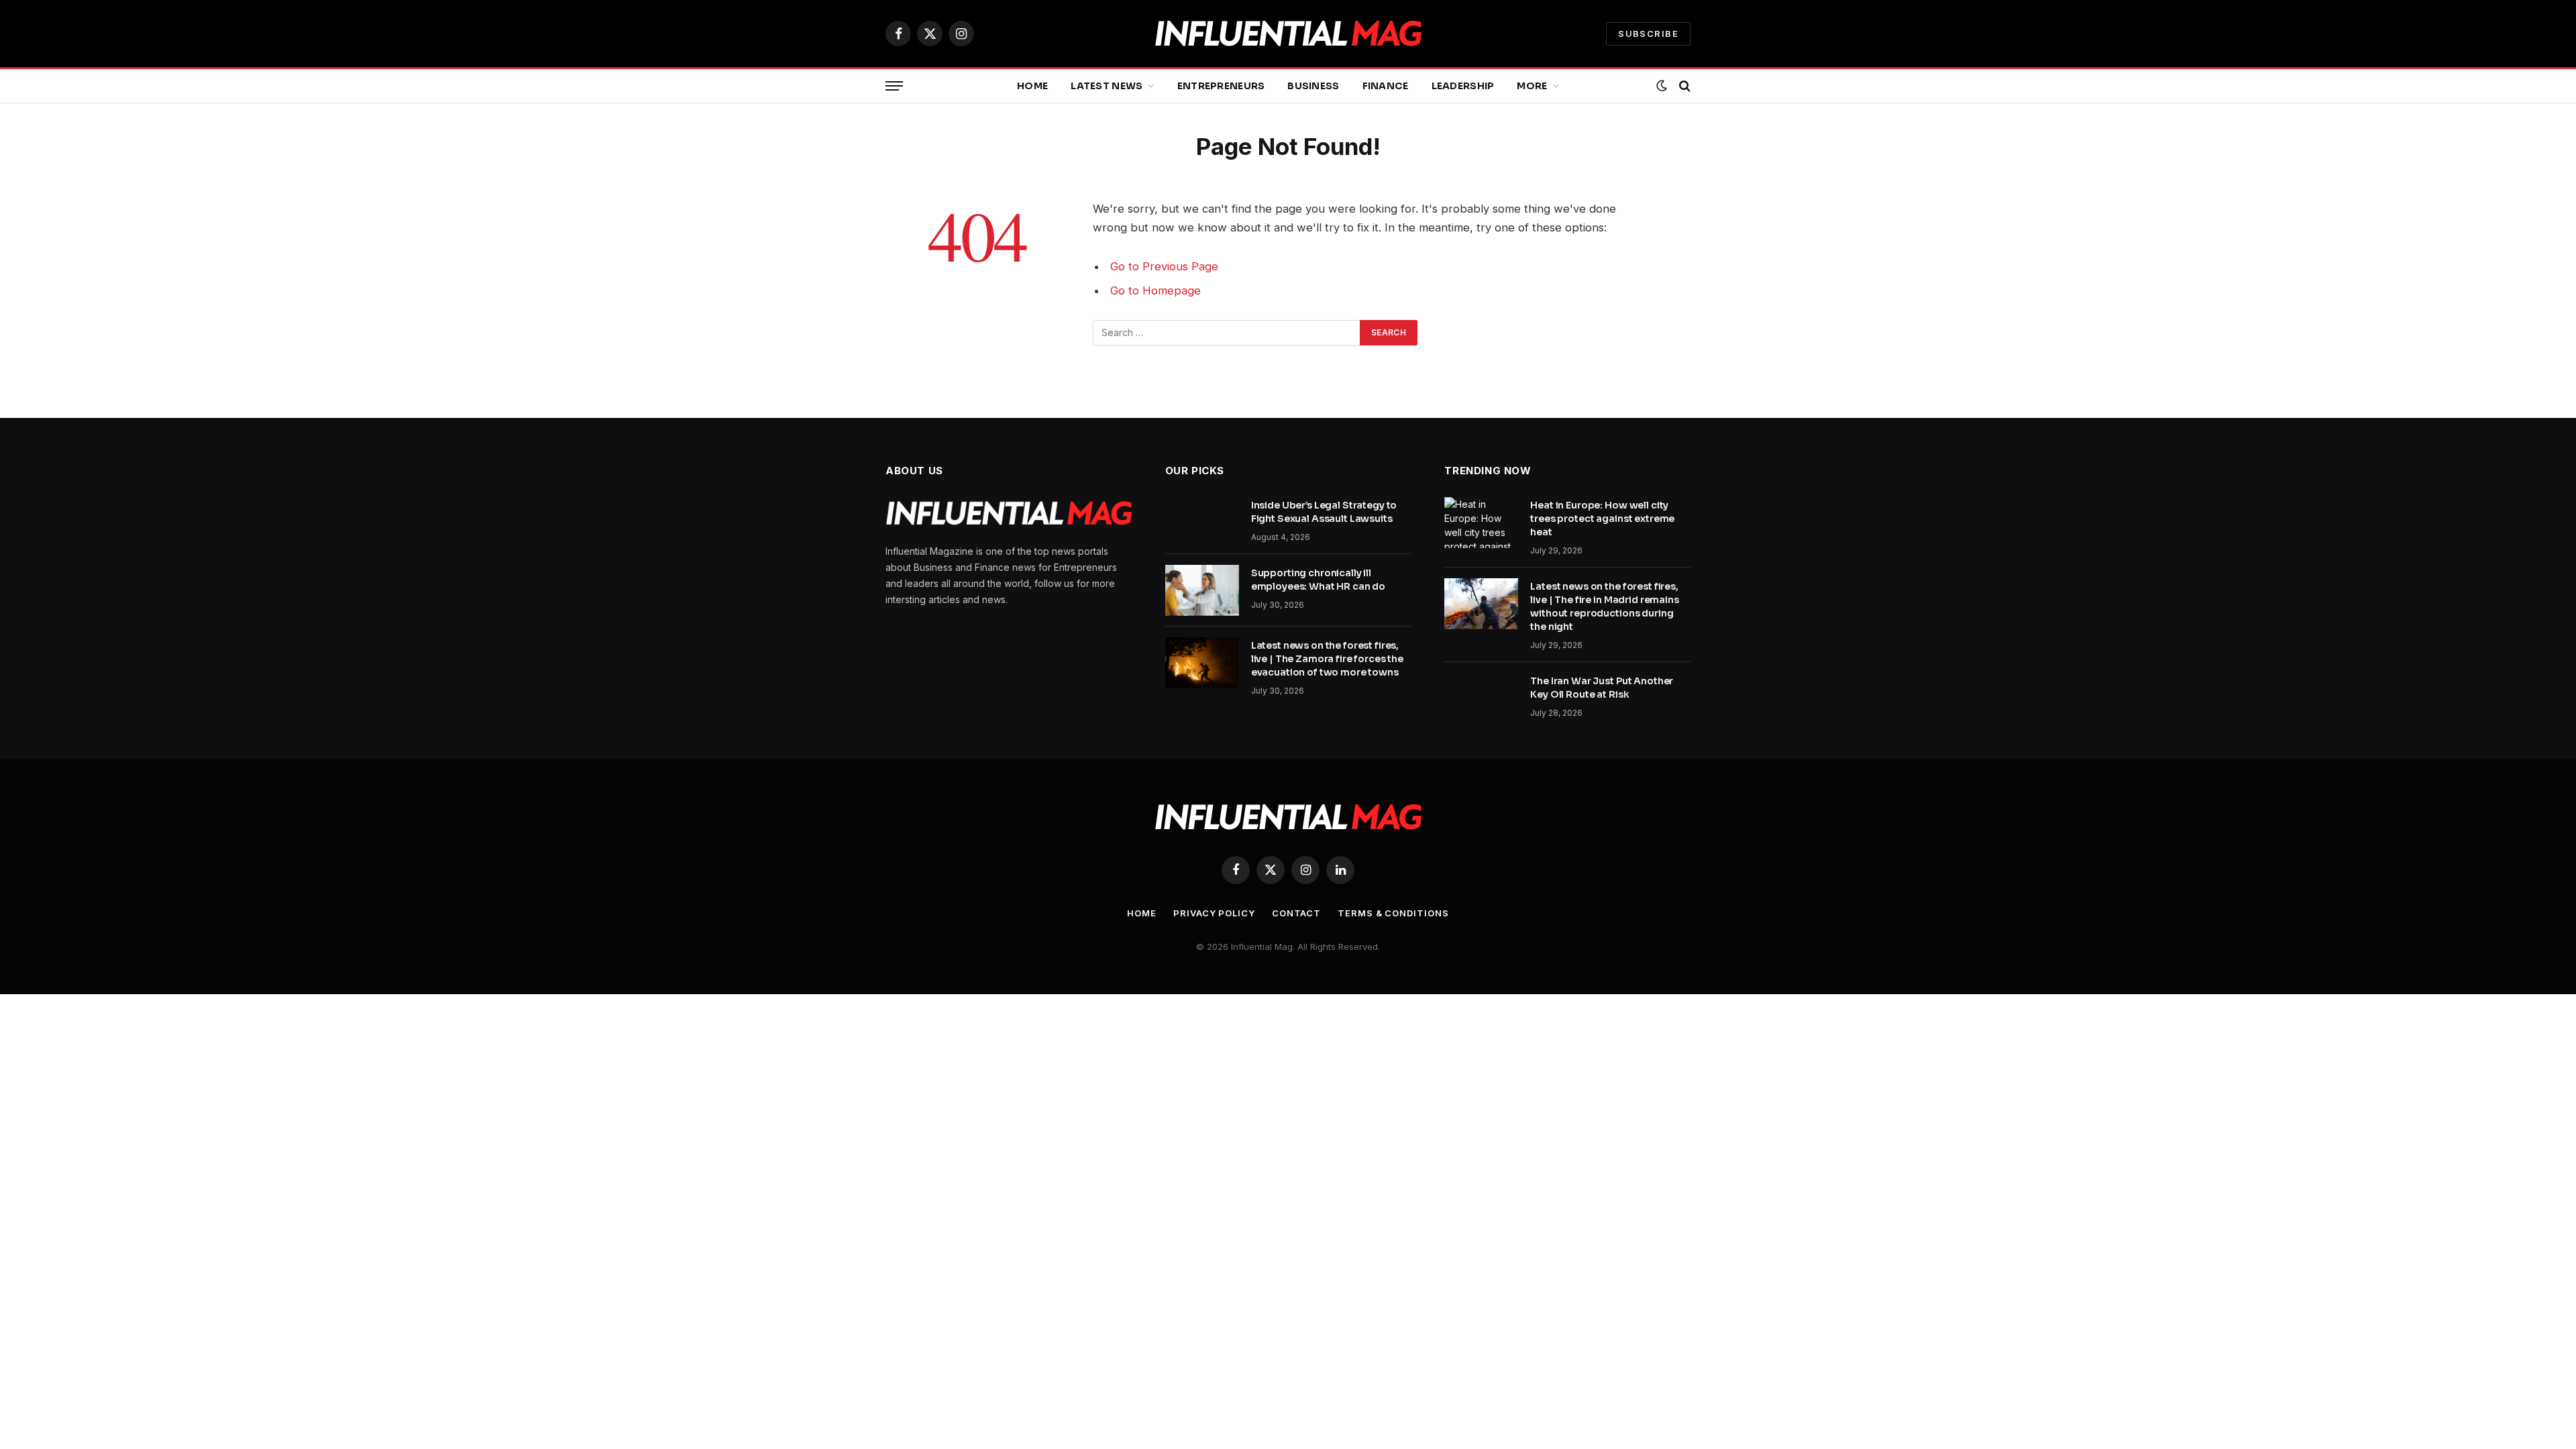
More (1532, 86)
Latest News (1107, 86)
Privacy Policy (1214, 913)
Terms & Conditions (1393, 913)
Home (1032, 86)
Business (1313, 86)
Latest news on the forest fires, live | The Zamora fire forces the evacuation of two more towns (1327, 659)
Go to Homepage (1156, 290)
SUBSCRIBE (1648, 34)
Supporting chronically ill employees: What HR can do (1319, 580)
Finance (1386, 86)
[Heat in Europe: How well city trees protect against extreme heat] (1481, 523)
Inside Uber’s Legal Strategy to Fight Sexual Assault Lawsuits (1324, 512)
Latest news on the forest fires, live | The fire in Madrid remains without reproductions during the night (1604, 606)
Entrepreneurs (1221, 86)
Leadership (1463, 86)
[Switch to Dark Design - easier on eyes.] (1662, 86)
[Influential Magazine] (1288, 34)
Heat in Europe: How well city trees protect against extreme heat (1602, 519)
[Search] (1683, 86)
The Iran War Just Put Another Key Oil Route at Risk (1602, 688)
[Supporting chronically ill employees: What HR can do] (1202, 590)
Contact (1296, 913)
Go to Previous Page (1164, 266)
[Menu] (894, 86)
